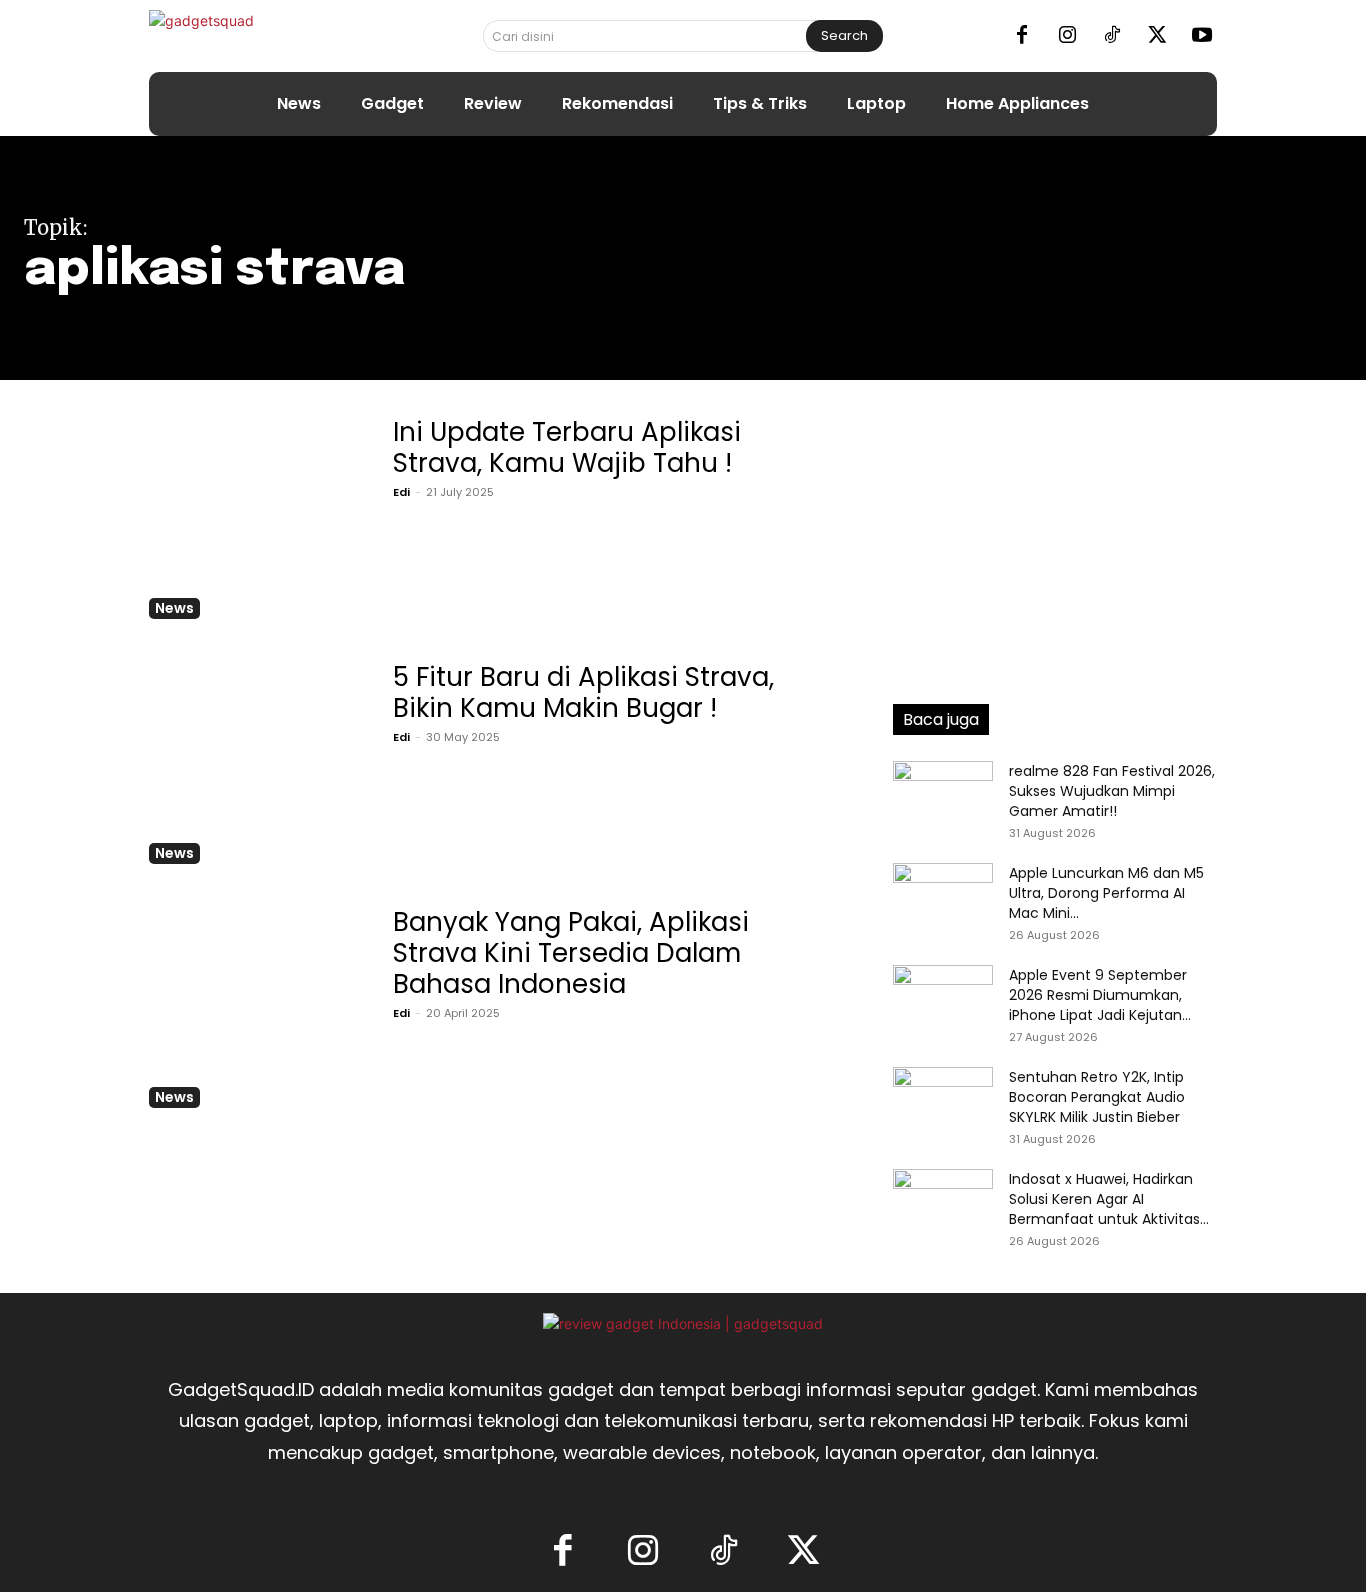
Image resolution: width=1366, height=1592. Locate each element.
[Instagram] (1067, 36)
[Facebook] (1022, 36)
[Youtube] (1202, 36)
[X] (1157, 36)
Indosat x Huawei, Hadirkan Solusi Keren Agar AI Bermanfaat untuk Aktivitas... (1109, 1199)
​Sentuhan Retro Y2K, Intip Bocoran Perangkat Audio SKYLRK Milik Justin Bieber (1097, 1097)
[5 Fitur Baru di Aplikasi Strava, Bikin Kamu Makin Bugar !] (253, 759)
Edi (401, 492)
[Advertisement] (1055, 535)
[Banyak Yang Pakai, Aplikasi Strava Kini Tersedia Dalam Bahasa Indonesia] (253, 1004)
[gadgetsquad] (264, 35)
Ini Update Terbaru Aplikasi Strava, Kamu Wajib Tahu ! (567, 447)
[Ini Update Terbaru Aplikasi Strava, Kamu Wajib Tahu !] (253, 514)
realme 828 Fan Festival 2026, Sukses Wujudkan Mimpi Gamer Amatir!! (1112, 791)
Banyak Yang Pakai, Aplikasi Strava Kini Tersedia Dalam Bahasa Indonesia (571, 953)
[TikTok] (1112, 36)
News (174, 608)
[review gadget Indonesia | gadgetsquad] (683, 1323)
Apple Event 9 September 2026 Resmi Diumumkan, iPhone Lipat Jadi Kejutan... (1100, 995)
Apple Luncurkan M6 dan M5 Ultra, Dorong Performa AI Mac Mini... (1106, 893)
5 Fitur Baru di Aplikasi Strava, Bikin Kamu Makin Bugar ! (583, 692)
